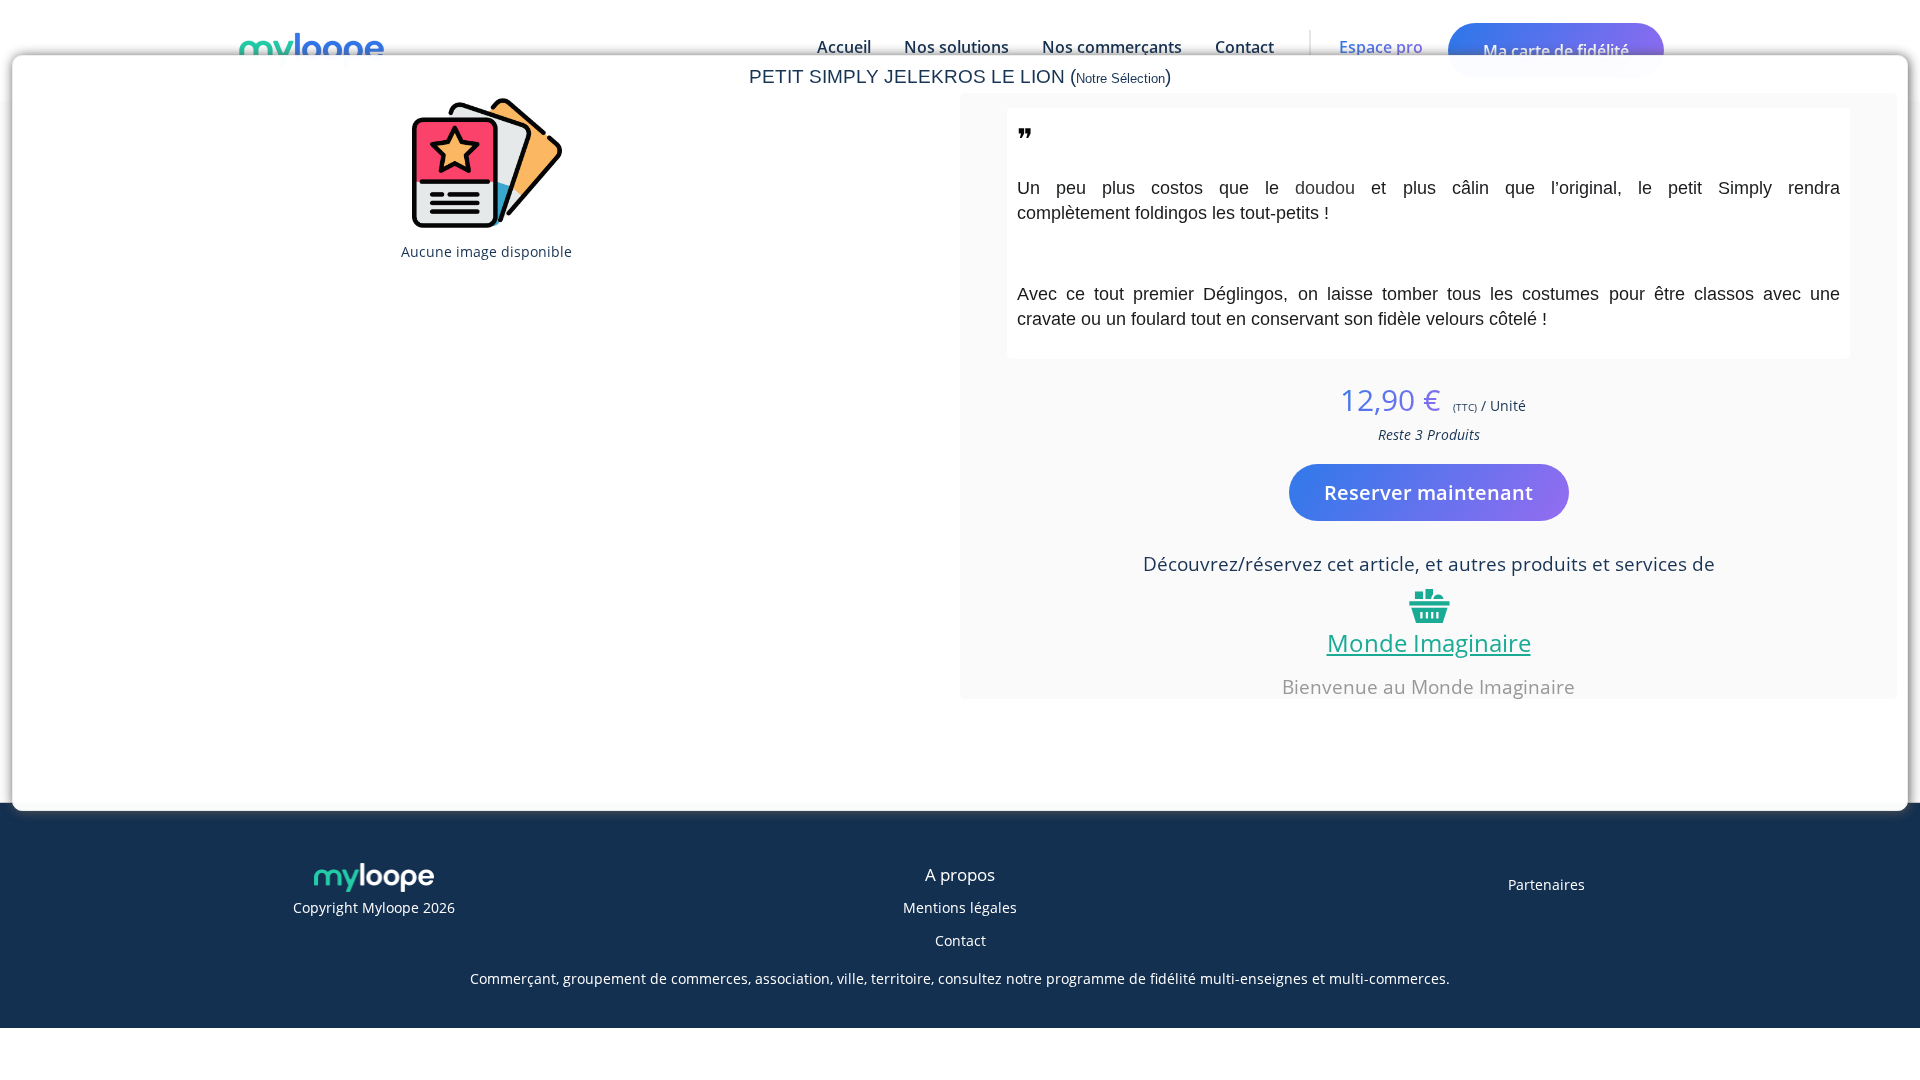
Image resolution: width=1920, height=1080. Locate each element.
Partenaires (1546, 884)
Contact (960, 940)
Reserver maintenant (1428, 492)
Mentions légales (960, 907)
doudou (1325, 188)
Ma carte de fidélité (1556, 51)
